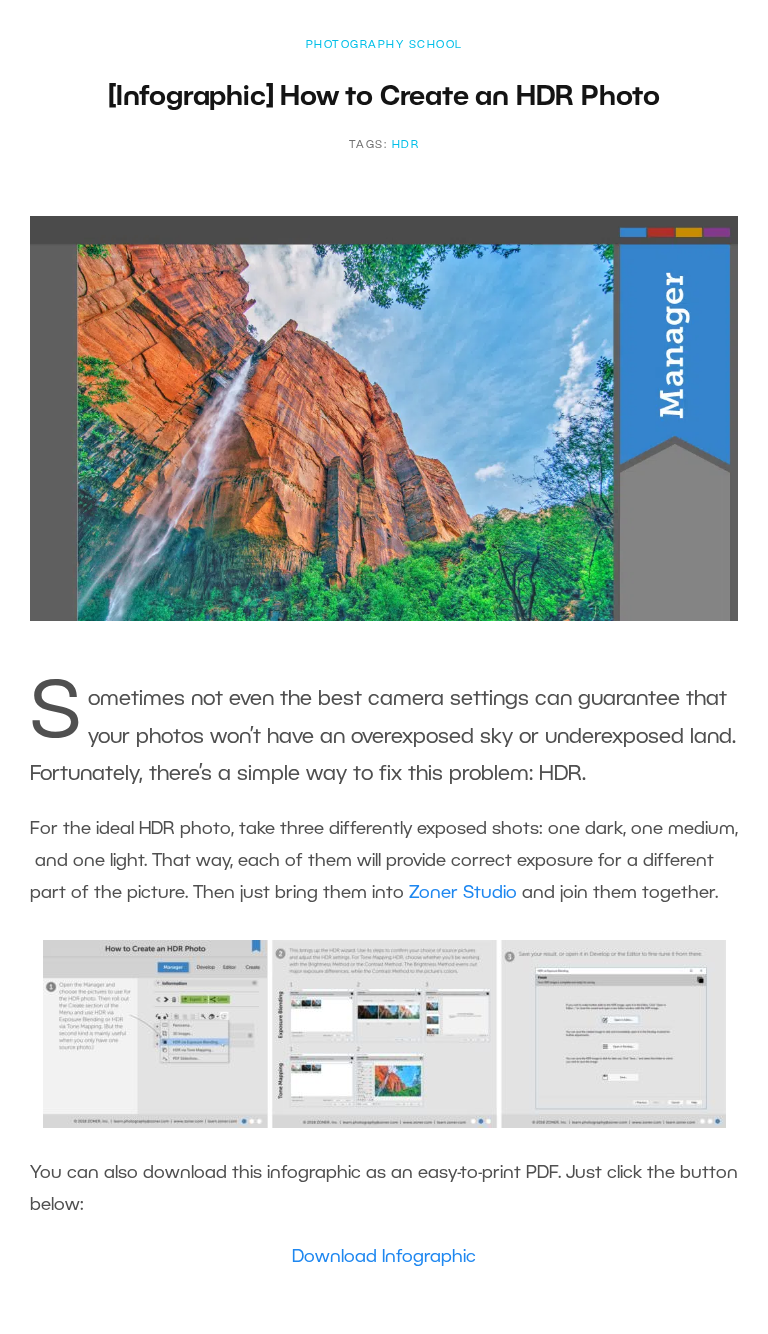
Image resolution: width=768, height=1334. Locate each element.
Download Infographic (384, 1257)
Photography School (384, 45)
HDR (406, 145)
